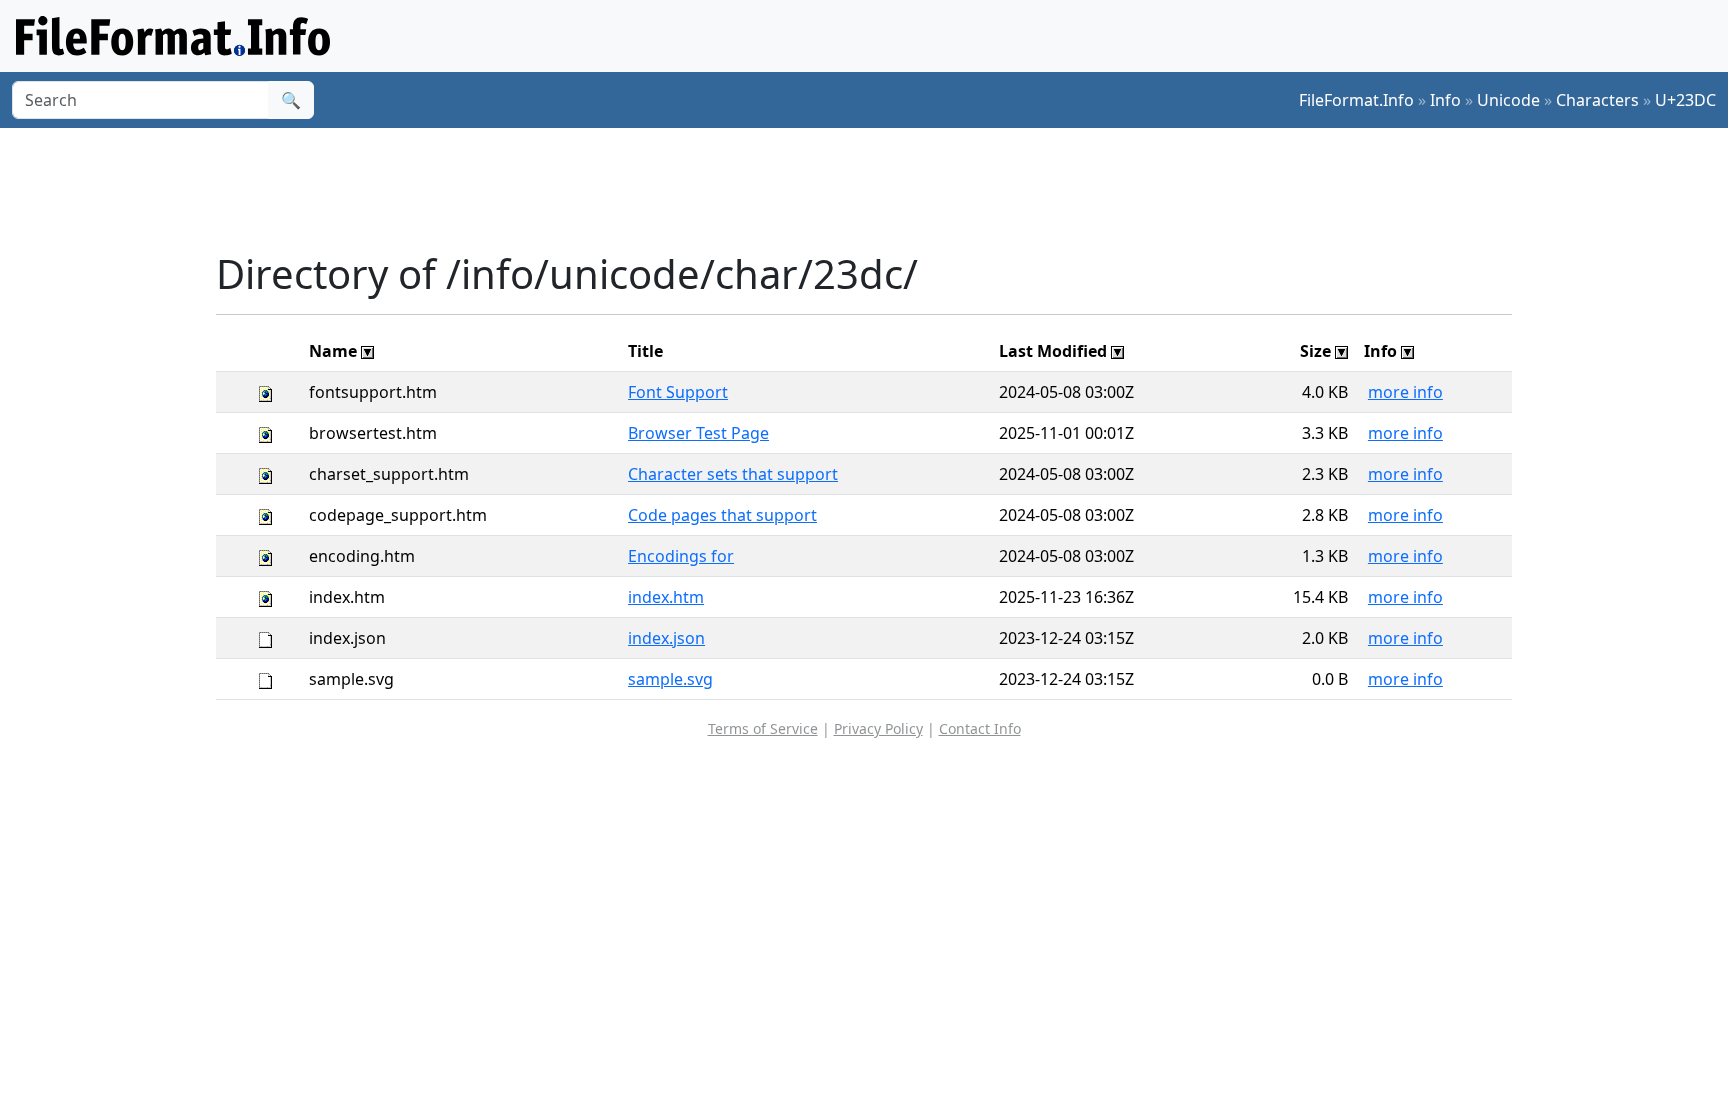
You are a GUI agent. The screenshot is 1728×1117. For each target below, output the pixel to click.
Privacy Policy (878, 728)
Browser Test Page (698, 433)
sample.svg (670, 679)
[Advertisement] (876, 189)
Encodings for (681, 556)
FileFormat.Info (1356, 100)
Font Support (678, 392)
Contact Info (980, 728)
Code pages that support (722, 515)
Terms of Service (763, 728)
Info (1445, 100)
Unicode (1508, 100)
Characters (1597, 100)
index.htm (666, 597)
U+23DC (1685, 100)
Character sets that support (733, 474)
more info (1405, 392)
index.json (666, 638)
